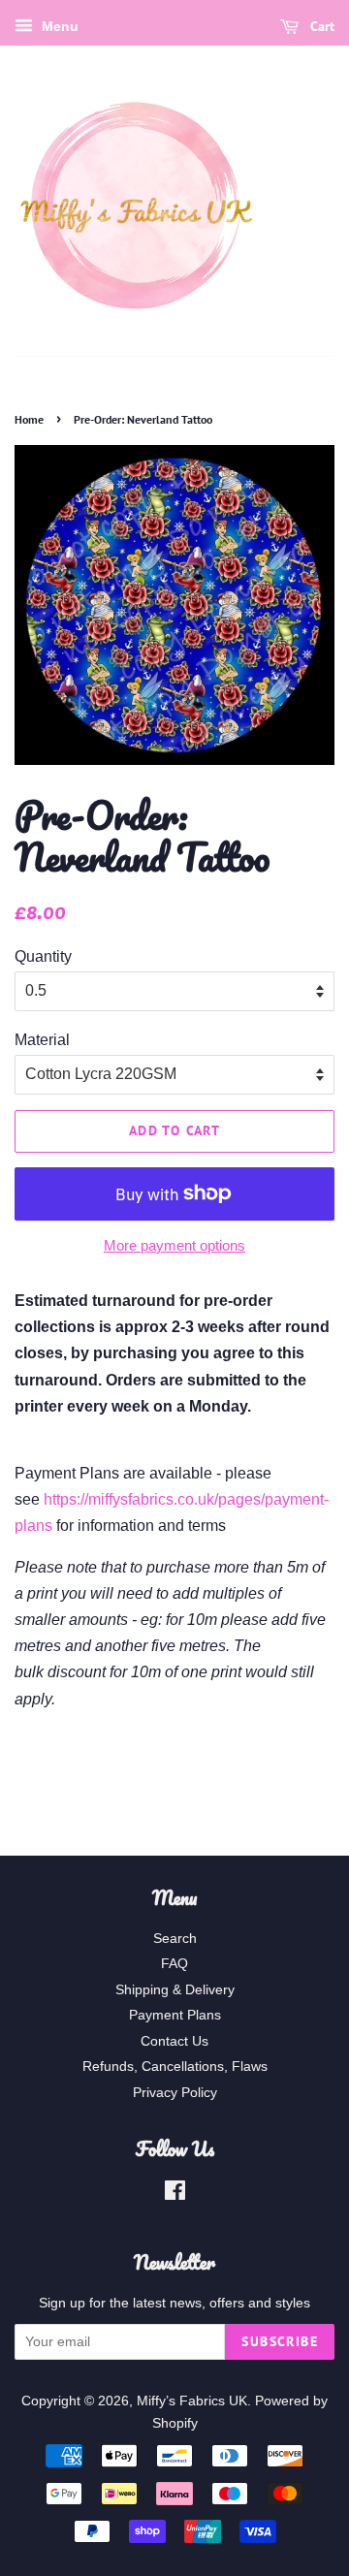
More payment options (174, 1245)
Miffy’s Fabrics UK (192, 2401)
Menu (58, 26)
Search (175, 1939)
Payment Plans (175, 2015)
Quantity (43, 956)
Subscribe (280, 2341)
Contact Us (174, 2041)
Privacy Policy (175, 2093)
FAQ (174, 1964)
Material (42, 1040)
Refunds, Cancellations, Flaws (175, 2067)
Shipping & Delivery (175, 1990)
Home (29, 419)
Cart (320, 26)
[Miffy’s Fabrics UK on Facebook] (175, 2194)
